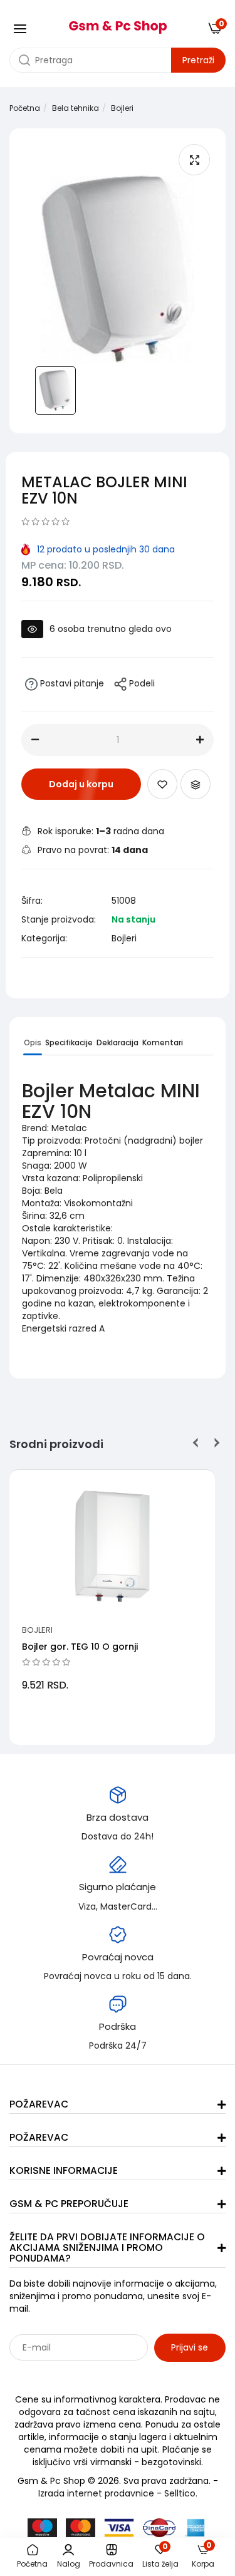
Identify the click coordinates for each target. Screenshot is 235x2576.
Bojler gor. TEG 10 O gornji (80, 1647)
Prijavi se (190, 2347)
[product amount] (35, 740)
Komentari (163, 1042)
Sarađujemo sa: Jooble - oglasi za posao (87, 2375)
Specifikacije (69, 1042)
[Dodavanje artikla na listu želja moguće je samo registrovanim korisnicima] (162, 784)
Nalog (69, 2564)
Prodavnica (111, 2564)
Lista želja (160, 2557)
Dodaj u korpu (81, 784)
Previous (196, 1443)
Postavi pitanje (71, 683)
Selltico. (181, 2493)
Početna (25, 108)
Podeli (141, 683)
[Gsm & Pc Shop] (118, 23)
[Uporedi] (196, 784)
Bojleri (122, 108)
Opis (33, 1042)
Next (215, 1443)
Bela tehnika (76, 108)
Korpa (203, 2556)
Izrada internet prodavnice (96, 2493)
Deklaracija (118, 1042)
